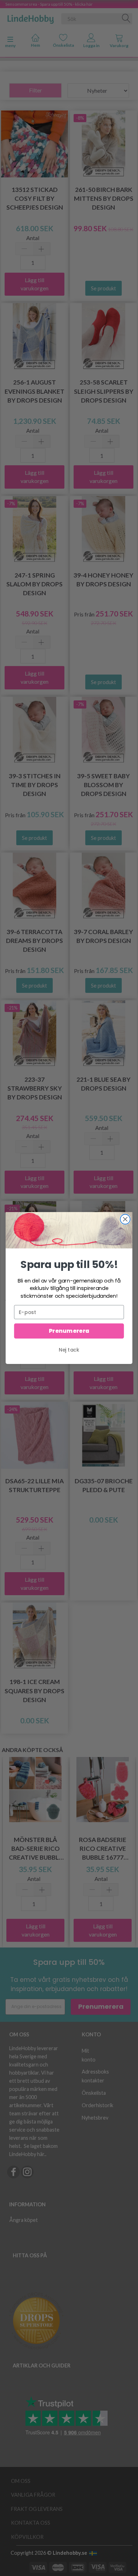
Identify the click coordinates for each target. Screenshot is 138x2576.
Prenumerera (69, 1331)
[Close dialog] (125, 1219)
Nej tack (69, 1350)
